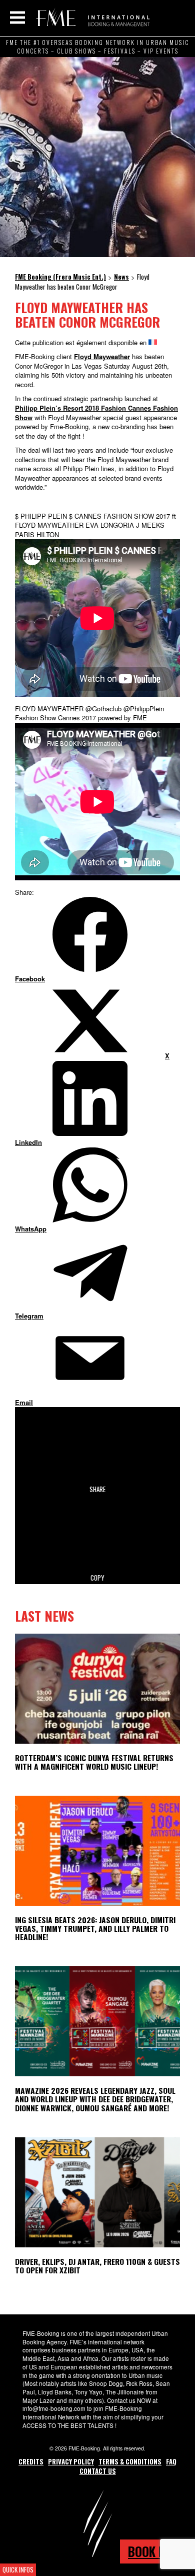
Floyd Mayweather (102, 356)
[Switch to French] (153, 342)
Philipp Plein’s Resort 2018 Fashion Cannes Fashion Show (96, 413)
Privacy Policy (71, 2461)
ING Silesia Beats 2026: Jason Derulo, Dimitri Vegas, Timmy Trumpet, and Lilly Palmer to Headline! (95, 1928)
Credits (31, 2461)
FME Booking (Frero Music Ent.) (91, 18)
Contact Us (98, 2471)
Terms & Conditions (130, 2461)
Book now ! (157, 2551)
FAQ (171, 2461)
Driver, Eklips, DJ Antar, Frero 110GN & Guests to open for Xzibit (97, 2266)
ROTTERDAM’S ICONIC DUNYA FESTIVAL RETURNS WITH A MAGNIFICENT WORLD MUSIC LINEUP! (94, 1762)
